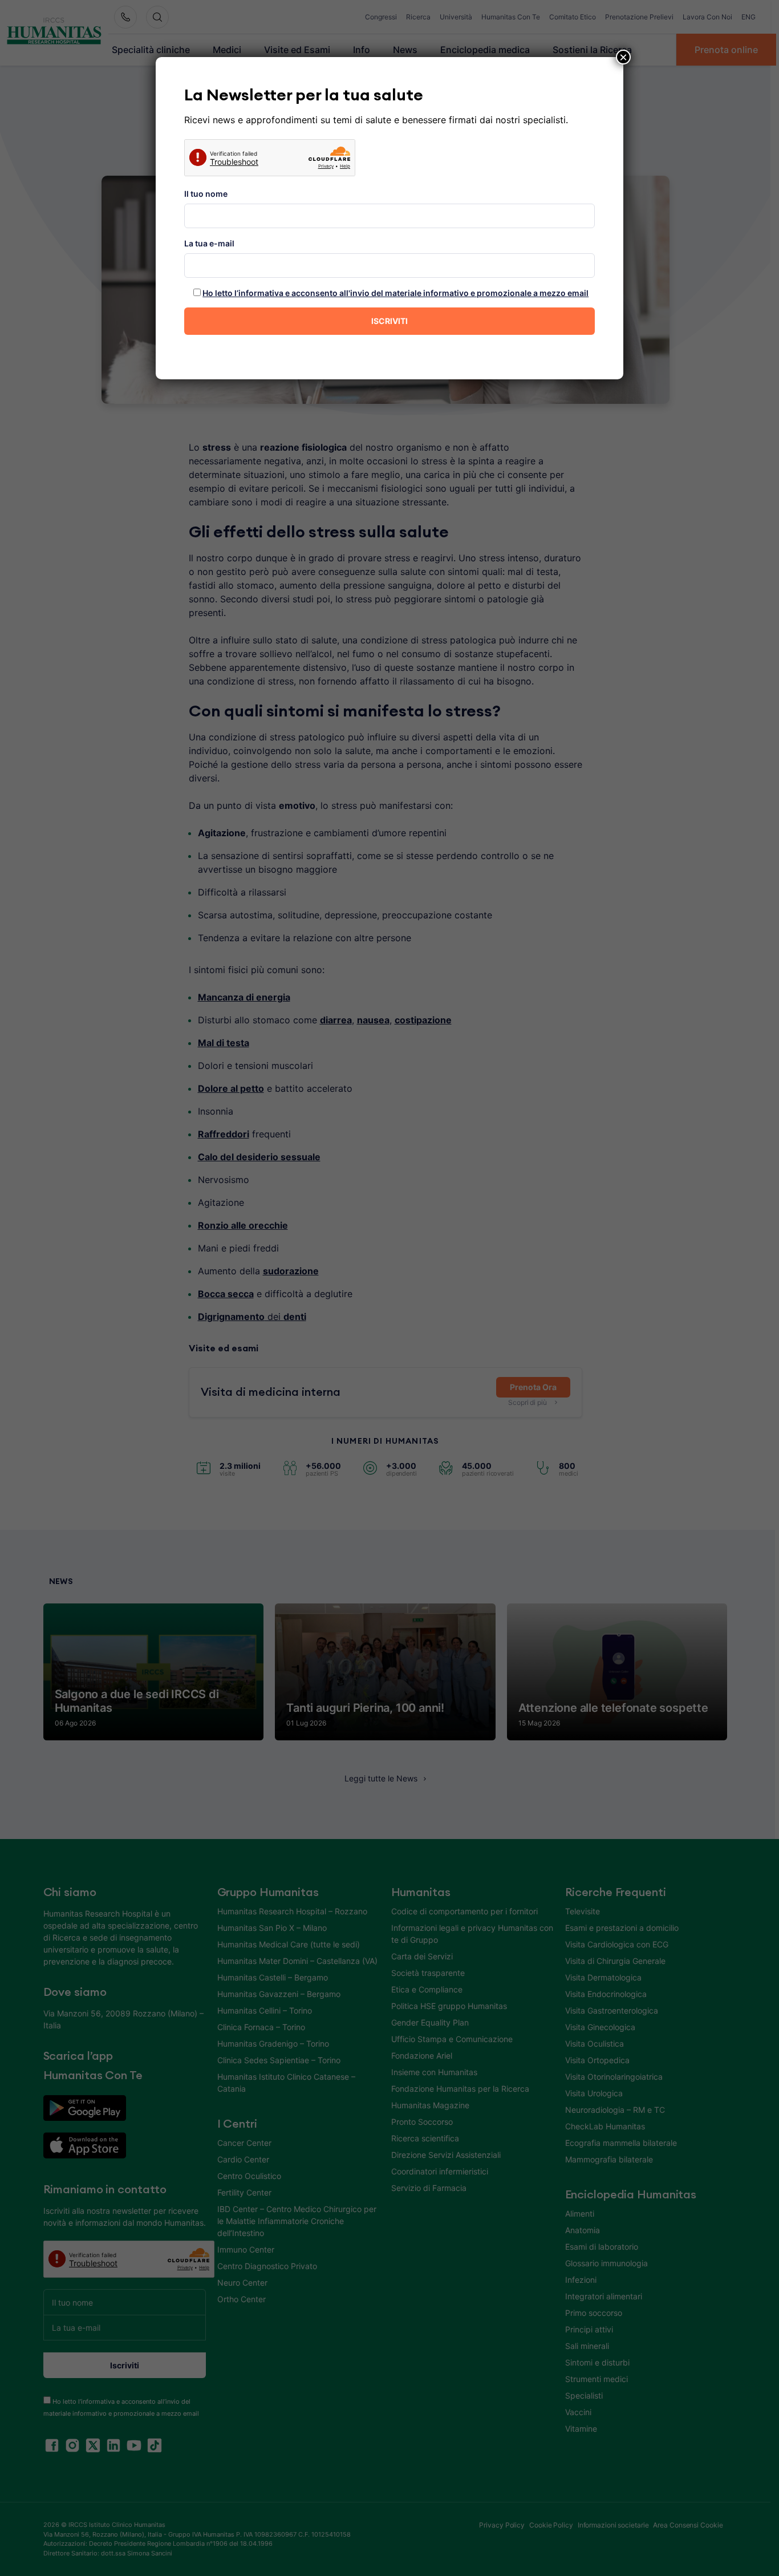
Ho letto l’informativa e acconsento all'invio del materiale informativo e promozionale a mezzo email (395, 293)
